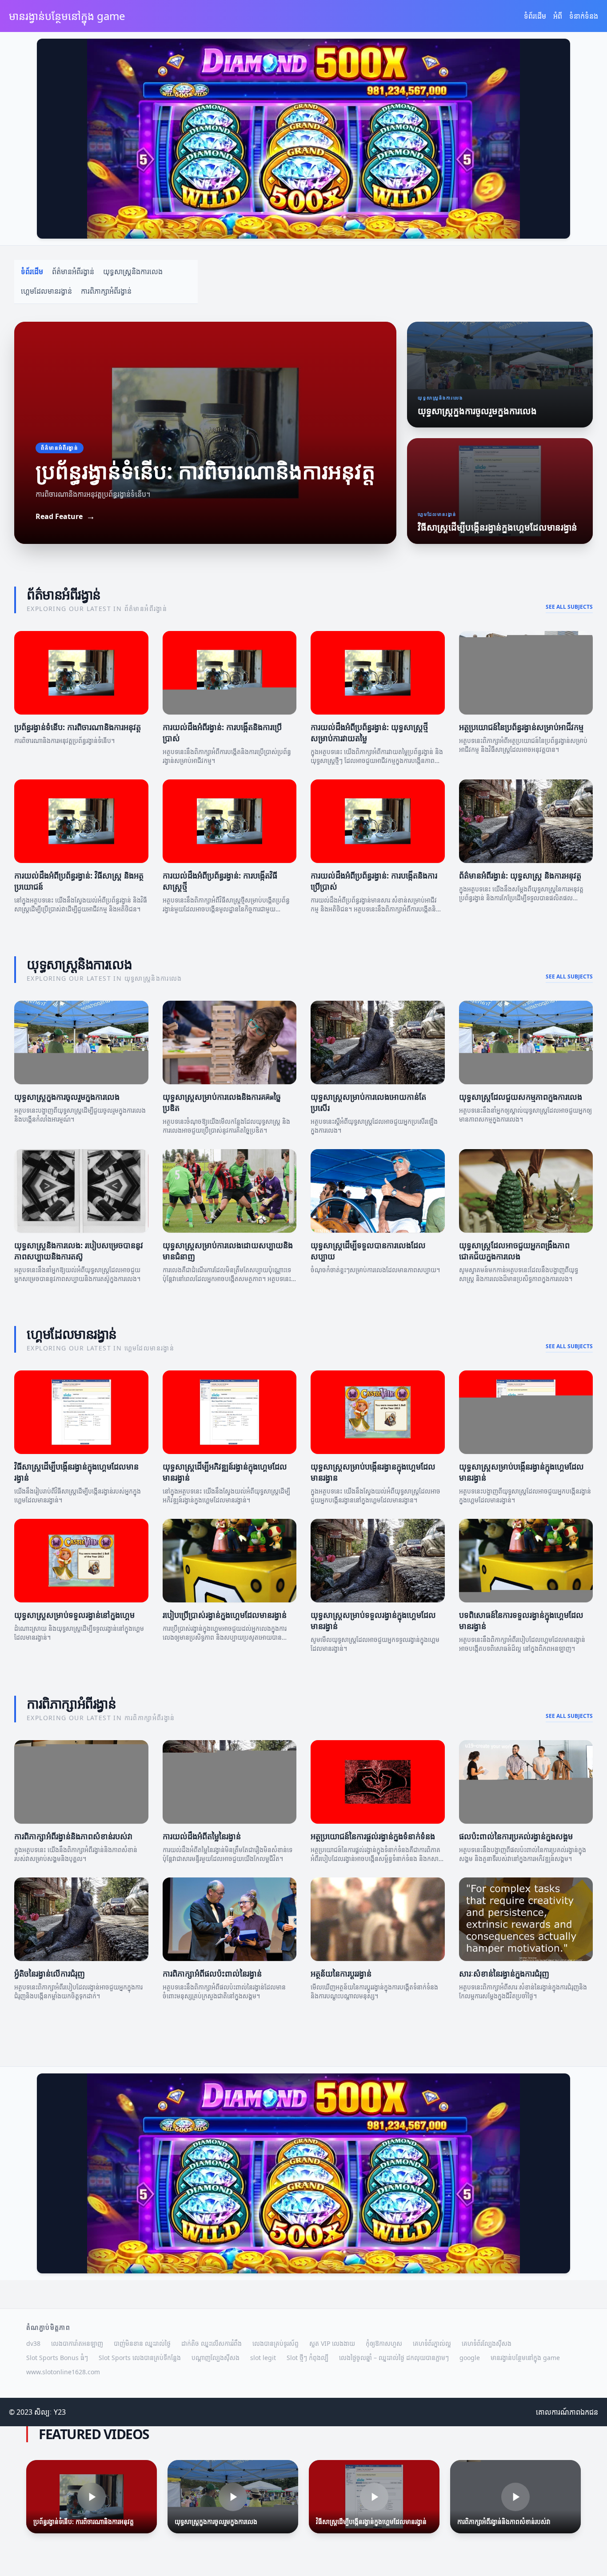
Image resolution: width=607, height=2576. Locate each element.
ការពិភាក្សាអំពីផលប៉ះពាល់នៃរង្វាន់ (212, 1973)
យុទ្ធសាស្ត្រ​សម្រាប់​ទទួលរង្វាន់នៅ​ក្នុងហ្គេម (74, 1615)
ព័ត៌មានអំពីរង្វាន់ (73, 272)
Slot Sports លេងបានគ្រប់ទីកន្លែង (140, 2358)
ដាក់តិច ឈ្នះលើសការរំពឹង (212, 2343)
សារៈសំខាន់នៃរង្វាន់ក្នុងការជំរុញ (504, 1973)
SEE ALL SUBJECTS (569, 607)
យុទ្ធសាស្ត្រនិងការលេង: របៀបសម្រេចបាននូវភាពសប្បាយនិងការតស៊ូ (79, 1251)
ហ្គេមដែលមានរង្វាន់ (46, 291)
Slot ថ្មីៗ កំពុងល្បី (307, 2358)
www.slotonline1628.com (63, 2372)
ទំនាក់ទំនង (584, 16)
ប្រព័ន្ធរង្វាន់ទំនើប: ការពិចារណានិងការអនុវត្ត (78, 727)
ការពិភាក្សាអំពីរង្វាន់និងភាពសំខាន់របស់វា (73, 1836)
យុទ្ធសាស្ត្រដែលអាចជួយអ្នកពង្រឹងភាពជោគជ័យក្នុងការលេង (514, 1251)
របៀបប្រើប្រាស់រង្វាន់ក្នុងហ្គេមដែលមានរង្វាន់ (225, 1615)
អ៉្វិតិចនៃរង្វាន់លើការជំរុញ (50, 1973)
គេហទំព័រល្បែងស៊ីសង (487, 2343)
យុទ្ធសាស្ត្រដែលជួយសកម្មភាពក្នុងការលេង (521, 1097)
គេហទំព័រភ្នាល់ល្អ (432, 2343)
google (470, 2358)
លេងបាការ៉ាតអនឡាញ (77, 2343)
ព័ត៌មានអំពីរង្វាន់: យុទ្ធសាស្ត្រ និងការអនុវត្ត (520, 875)
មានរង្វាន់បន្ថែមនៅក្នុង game (525, 2358)
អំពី (558, 16)
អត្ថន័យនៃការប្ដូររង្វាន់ (341, 1973)
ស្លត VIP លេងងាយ (332, 2343)
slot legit (263, 2358)
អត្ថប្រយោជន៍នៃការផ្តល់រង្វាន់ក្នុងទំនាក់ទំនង (373, 1836)
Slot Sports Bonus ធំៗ (57, 2358)
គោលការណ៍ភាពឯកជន (567, 2412)
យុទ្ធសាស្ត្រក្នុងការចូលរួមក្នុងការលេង (67, 1097)
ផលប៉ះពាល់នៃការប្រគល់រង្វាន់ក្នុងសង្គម (516, 1836)
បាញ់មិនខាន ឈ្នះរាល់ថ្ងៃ (142, 2343)
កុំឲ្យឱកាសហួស (384, 2343)
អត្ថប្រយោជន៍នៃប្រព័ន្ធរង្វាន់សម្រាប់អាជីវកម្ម (521, 727)
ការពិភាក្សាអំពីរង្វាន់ (106, 291)
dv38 (33, 2343)
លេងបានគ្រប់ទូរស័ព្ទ (276, 2343)
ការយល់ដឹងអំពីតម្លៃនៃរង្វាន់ (202, 1836)
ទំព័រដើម (535, 16)
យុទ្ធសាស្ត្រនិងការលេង (133, 272)
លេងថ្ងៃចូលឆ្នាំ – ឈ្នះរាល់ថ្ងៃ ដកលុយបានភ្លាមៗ (394, 2358)
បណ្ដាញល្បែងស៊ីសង (216, 2358)
